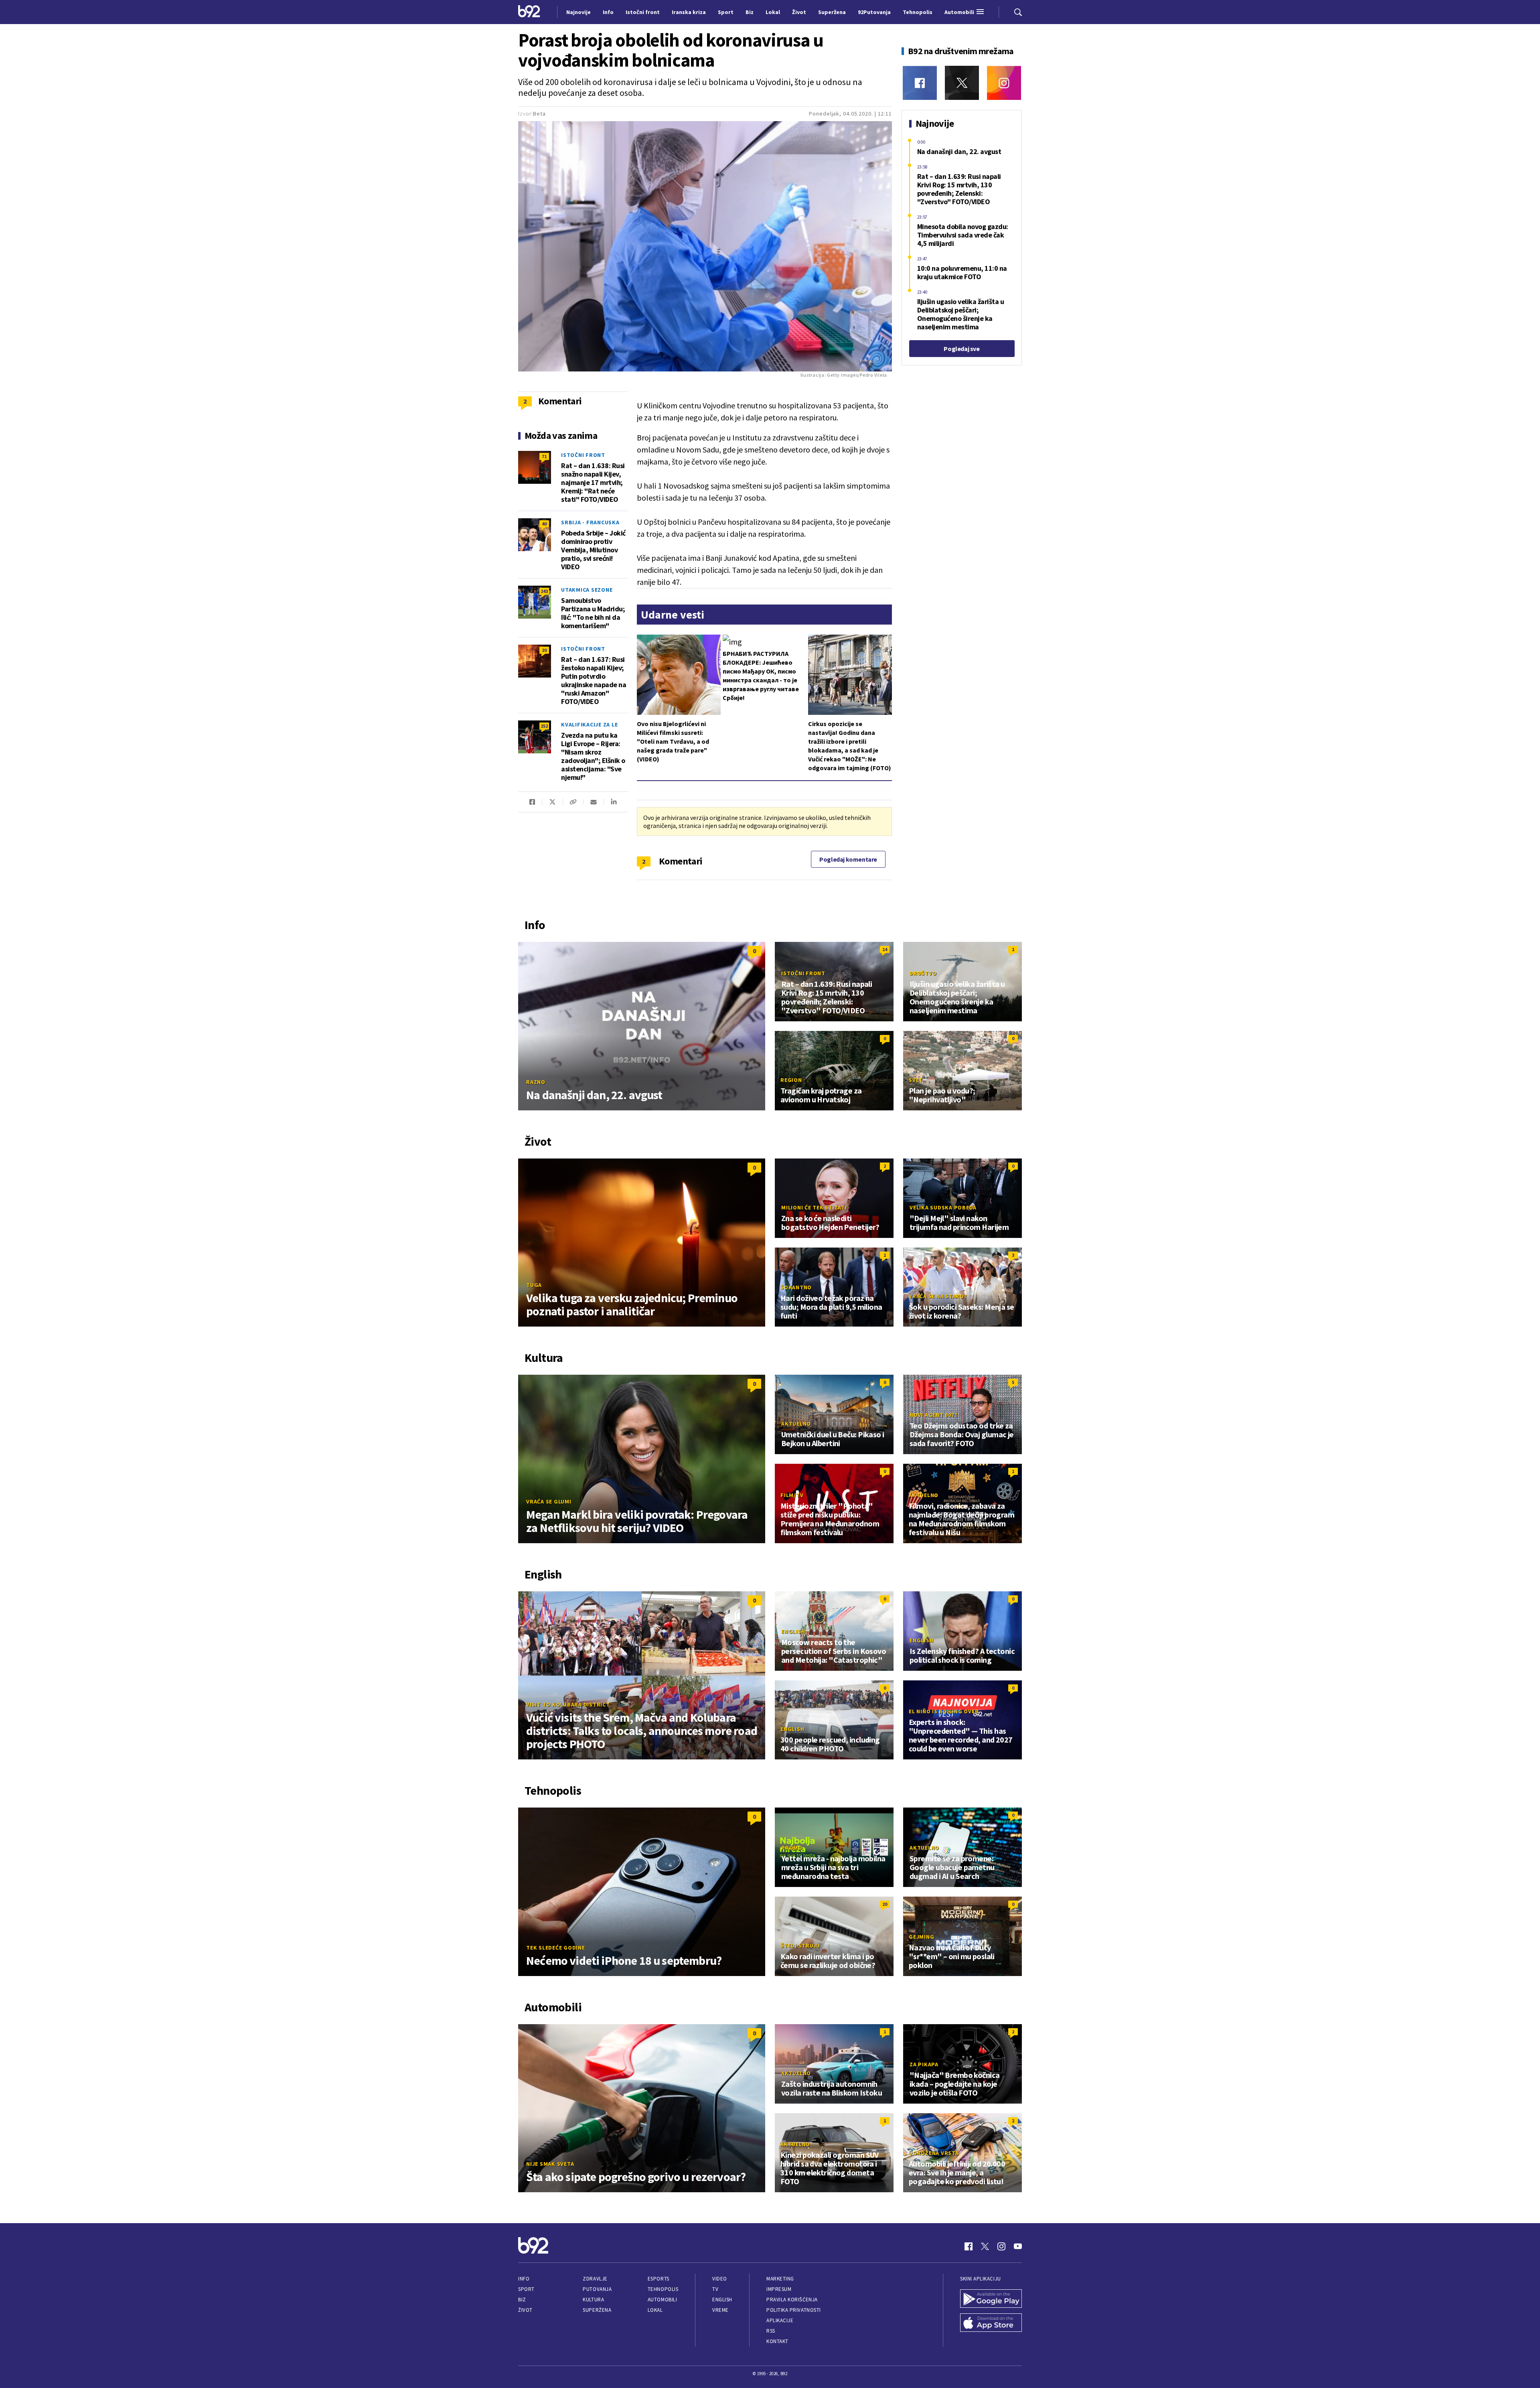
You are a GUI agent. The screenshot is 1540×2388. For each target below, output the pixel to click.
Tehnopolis (663, 2289)
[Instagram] (1004, 83)
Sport (526, 2289)
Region (791, 1080)
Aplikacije (780, 2320)
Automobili (662, 2300)
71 (544, 456)
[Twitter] (962, 83)
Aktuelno (796, 1424)
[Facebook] (920, 83)
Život (525, 2310)
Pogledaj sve (961, 349)
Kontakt (777, 2341)
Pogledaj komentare (848, 859)
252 (544, 726)
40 (544, 524)
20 (544, 650)
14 (885, 949)
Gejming (921, 1937)
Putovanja (597, 2289)
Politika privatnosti (794, 2310)
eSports (659, 2279)
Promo (792, 1848)
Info (524, 2279)
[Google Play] (991, 2299)
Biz (522, 2300)
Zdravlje (595, 2279)
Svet (916, 1080)
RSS (771, 2331)
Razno (536, 1082)
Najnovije (579, 12)
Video (720, 2279)
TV (715, 2289)
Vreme (720, 2310)
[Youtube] (1018, 2246)
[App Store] (991, 2323)
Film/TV (792, 1495)
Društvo (923, 973)
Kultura (593, 2300)
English (793, 1631)
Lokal (655, 2310)
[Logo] (529, 12)
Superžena (597, 2310)
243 (544, 591)
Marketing (780, 2279)
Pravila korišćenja (792, 2300)
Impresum (779, 2289)
